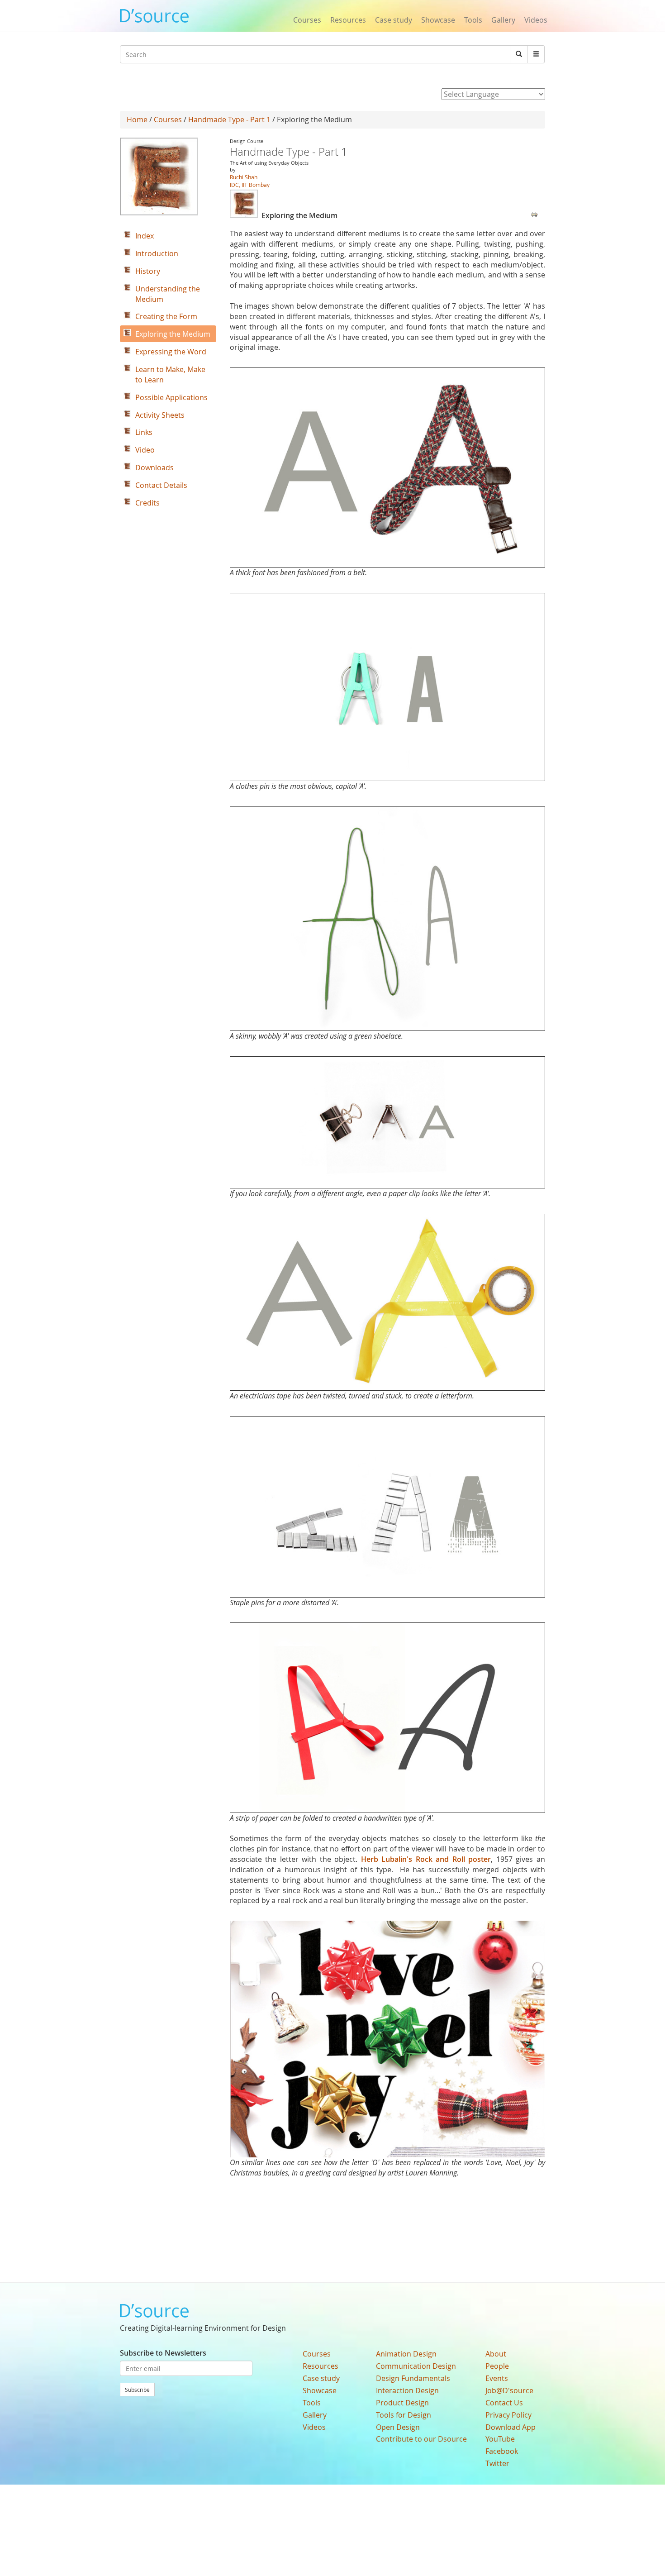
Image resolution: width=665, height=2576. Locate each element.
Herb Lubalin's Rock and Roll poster (426, 1859)
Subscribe (137, 2390)
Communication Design (416, 2366)
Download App (511, 2427)
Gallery (503, 20)
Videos (536, 20)
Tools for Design (404, 2415)
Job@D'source (509, 2390)
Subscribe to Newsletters (163, 2353)
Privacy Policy (508, 2415)
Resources (348, 20)
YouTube (500, 2439)
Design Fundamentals (413, 2378)
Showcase (438, 20)
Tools (473, 20)
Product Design (402, 2403)
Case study (394, 20)
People (497, 2366)
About (496, 2354)
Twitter (497, 2463)
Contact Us (504, 2403)
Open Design (398, 2427)
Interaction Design (407, 2390)
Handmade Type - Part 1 (229, 119)
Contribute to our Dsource (421, 2439)
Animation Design (406, 2354)
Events (497, 2378)
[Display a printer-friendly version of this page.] (534, 214)
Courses (307, 20)
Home (137, 119)
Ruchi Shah (244, 177)
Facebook (502, 2451)
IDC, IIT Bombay (250, 185)
